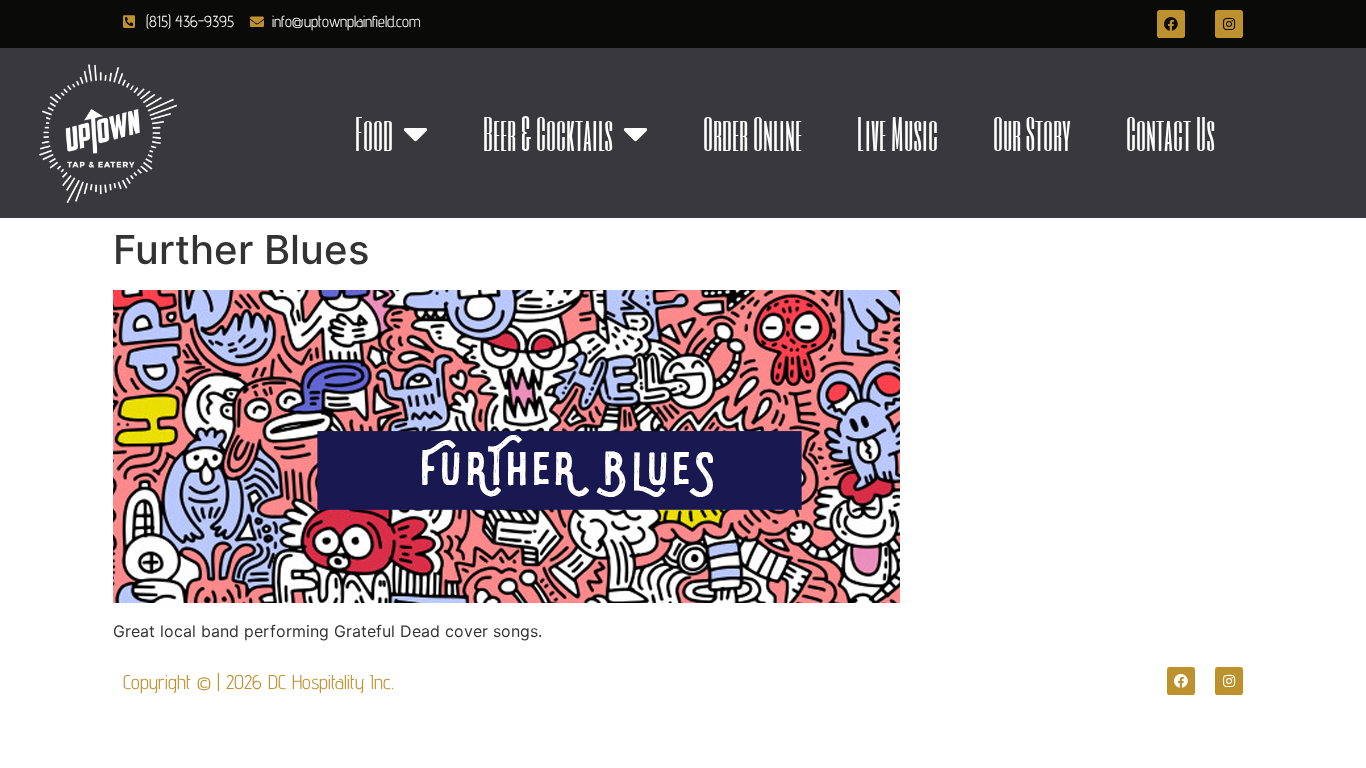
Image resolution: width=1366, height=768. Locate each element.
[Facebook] (1171, 24)
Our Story (1032, 133)
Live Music (897, 133)
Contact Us (1170, 133)
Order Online (752, 133)
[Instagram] (1229, 24)
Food (374, 133)
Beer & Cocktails (548, 133)
